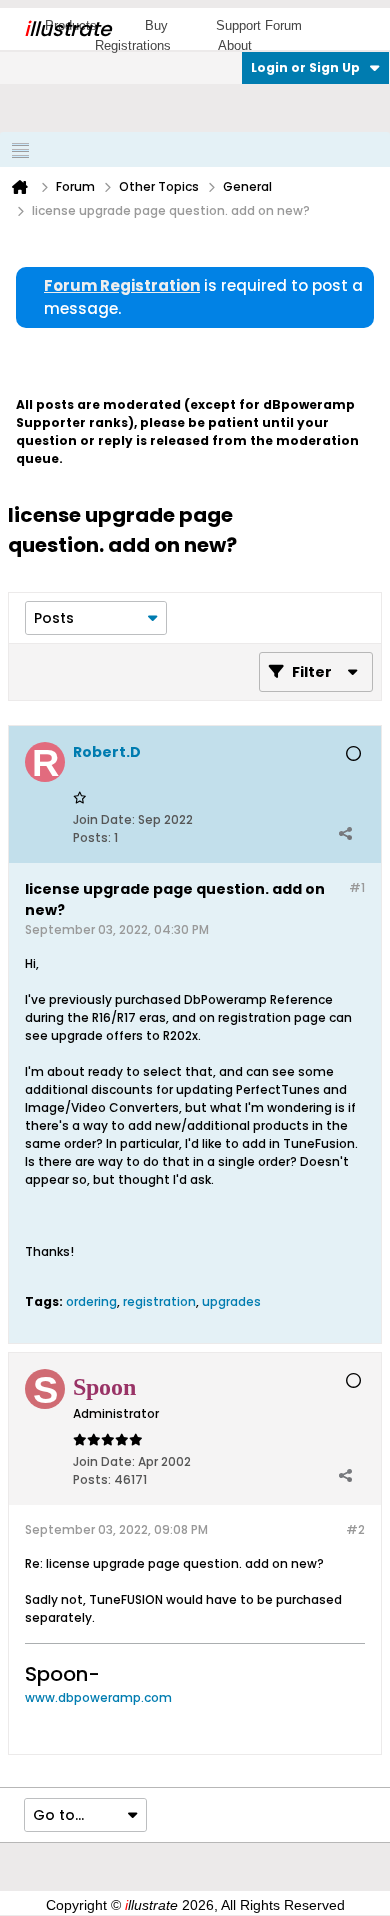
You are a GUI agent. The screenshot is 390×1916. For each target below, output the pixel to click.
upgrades (231, 1301)
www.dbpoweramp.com (98, 1697)
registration (159, 1301)
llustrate (67, 29)
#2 (355, 1529)
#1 (357, 887)
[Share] (345, 833)
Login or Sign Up (305, 67)
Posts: (92, 837)
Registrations (133, 45)
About (235, 45)
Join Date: (104, 819)
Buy (156, 25)
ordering (91, 1301)
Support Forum (259, 25)
